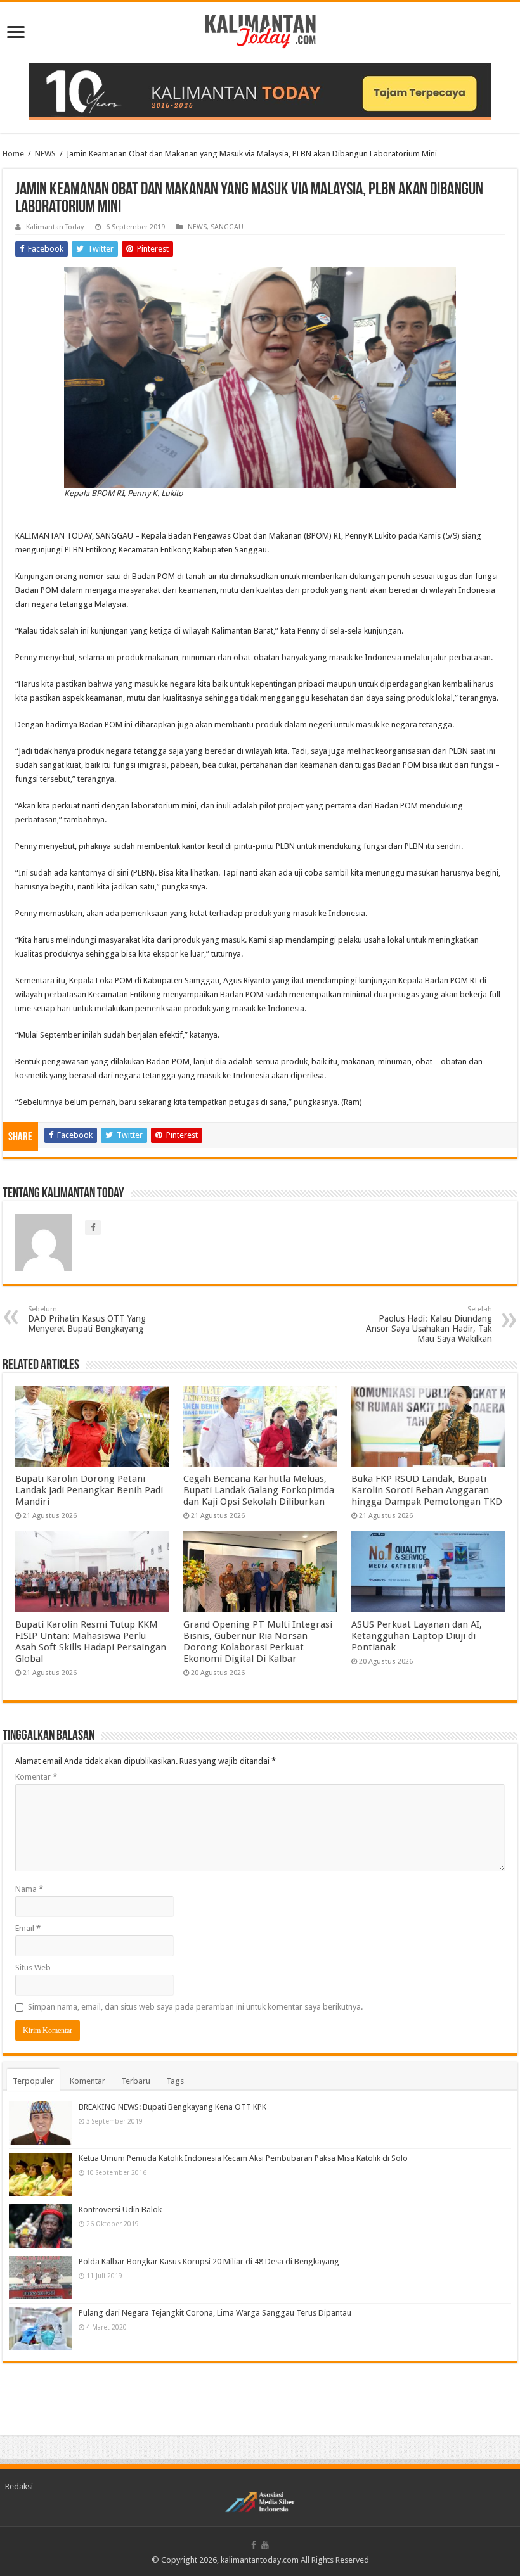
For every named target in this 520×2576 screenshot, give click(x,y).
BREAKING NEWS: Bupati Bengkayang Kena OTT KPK (172, 2107)
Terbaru (136, 2081)
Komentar (36, 1777)
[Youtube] (265, 2545)
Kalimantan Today (55, 227)
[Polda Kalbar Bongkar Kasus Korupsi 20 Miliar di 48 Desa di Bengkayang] (41, 2278)
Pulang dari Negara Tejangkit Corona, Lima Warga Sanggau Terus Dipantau (215, 2313)
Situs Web (33, 1967)
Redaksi (19, 2486)
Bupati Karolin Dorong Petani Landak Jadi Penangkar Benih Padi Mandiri (89, 1490)
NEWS (45, 154)
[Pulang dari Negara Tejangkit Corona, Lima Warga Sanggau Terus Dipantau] (41, 2329)
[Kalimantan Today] (260, 30)
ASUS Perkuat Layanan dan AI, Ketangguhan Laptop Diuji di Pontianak (417, 1636)
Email (28, 1928)
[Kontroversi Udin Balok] (41, 2226)
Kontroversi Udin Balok (120, 2209)
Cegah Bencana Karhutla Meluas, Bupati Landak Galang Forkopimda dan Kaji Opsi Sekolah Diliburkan (259, 1490)
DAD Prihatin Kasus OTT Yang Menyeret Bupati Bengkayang (87, 1319)
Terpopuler (33, 2081)
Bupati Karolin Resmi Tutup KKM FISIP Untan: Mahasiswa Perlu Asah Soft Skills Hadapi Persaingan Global (91, 1642)
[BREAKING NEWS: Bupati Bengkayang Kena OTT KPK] (41, 2123)
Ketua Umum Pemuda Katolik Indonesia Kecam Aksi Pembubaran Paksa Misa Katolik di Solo (243, 2158)
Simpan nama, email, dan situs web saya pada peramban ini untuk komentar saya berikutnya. (195, 2007)
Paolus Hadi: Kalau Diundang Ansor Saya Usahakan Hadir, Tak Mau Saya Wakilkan (429, 1324)
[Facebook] (254, 2545)
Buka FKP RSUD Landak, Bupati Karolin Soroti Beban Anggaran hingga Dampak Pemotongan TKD (427, 1490)
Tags (175, 2081)
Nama (29, 1889)
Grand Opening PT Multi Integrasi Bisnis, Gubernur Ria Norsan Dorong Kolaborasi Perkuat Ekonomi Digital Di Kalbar (258, 1642)
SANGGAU (227, 227)
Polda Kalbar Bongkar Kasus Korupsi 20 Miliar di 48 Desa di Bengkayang (209, 2261)
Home (13, 154)
